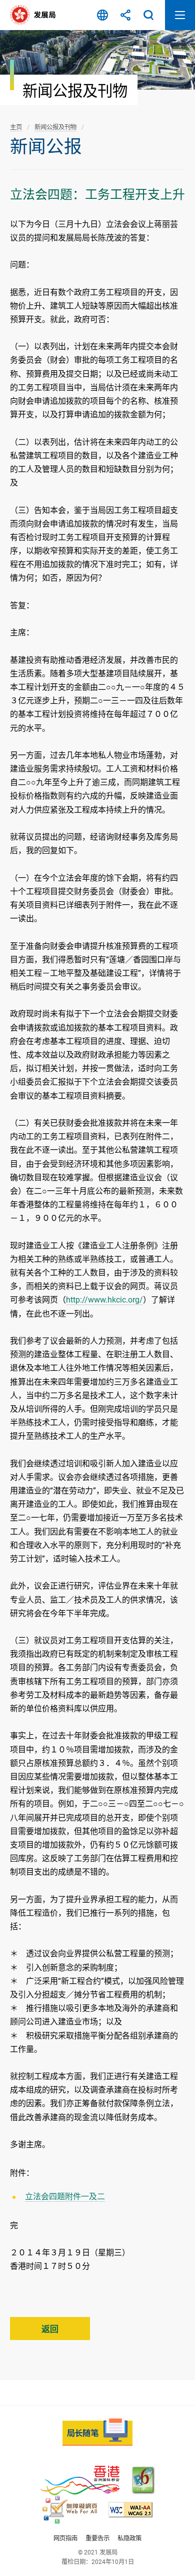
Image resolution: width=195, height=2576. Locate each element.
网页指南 (65, 2538)
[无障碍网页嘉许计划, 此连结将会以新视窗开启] (70, 2510)
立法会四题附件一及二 (65, 2197)
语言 (102, 15)
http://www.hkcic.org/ (104, 1300)
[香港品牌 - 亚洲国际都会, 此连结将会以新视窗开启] (80, 2481)
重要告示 (97, 2538)
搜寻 (148, 15)
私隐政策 (129, 2538)
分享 (125, 15)
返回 (50, 2329)
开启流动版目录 (180, 15)
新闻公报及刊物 (55, 127)
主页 (16, 127)
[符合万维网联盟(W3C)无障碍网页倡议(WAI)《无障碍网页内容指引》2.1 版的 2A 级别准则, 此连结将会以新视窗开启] (130, 2510)
